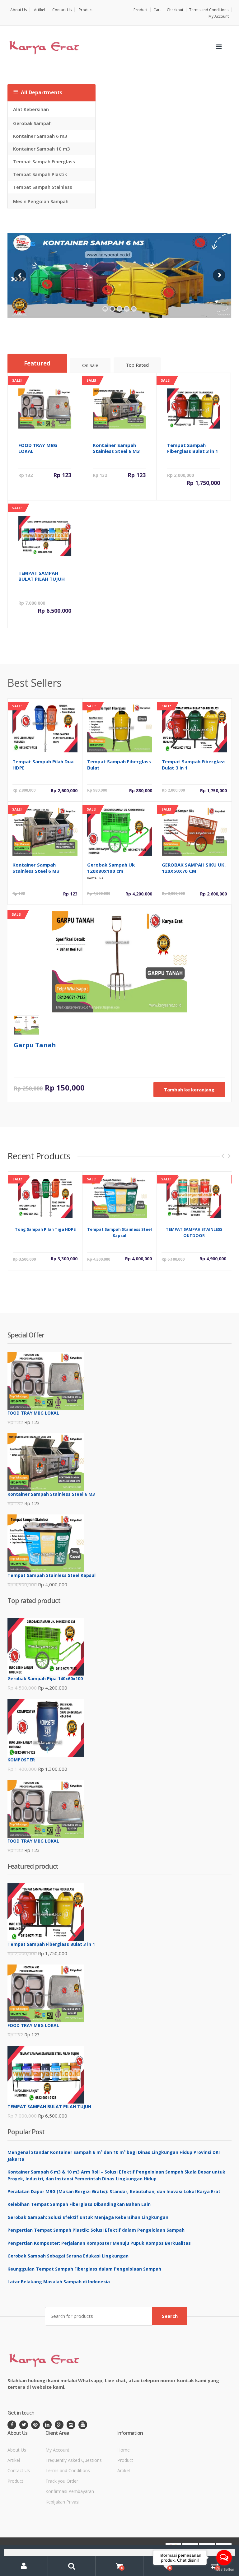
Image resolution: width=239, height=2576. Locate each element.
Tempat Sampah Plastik (40, 174)
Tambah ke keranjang (189, 1090)
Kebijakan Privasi (62, 2502)
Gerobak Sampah (32, 123)
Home (124, 2450)
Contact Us (62, 10)
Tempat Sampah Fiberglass (44, 161)
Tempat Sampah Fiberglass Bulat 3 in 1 (194, 765)
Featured (37, 363)
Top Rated (137, 365)
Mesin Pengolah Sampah (41, 201)
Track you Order (62, 2481)
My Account (219, 16)
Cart (157, 10)
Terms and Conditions (209, 10)
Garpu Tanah (35, 1045)
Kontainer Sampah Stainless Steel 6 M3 (36, 868)
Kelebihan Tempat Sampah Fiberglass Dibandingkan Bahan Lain (79, 2204)
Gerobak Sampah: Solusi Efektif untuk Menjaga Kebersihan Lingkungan (88, 2217)
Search (170, 2316)
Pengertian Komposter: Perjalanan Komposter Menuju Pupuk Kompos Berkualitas (99, 2243)
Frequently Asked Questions (74, 2460)
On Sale (90, 365)
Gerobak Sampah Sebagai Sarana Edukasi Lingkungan (68, 2256)
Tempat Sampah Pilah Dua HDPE (43, 765)
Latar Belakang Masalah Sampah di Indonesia (59, 2282)
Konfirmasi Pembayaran (70, 2491)
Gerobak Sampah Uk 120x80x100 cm (111, 868)
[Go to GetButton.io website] (224, 2570)
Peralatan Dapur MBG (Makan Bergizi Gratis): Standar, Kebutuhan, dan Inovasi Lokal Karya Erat (114, 2191)
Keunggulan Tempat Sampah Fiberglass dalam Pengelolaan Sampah (84, 2269)
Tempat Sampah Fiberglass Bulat (119, 765)
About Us (19, 10)
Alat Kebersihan (31, 109)
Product (86, 10)
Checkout (175, 10)
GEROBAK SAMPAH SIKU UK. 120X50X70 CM (194, 868)
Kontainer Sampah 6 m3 (40, 136)
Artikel (40, 10)
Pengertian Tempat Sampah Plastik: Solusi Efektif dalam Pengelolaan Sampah (96, 2230)
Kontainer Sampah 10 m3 (42, 149)
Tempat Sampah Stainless (43, 187)
